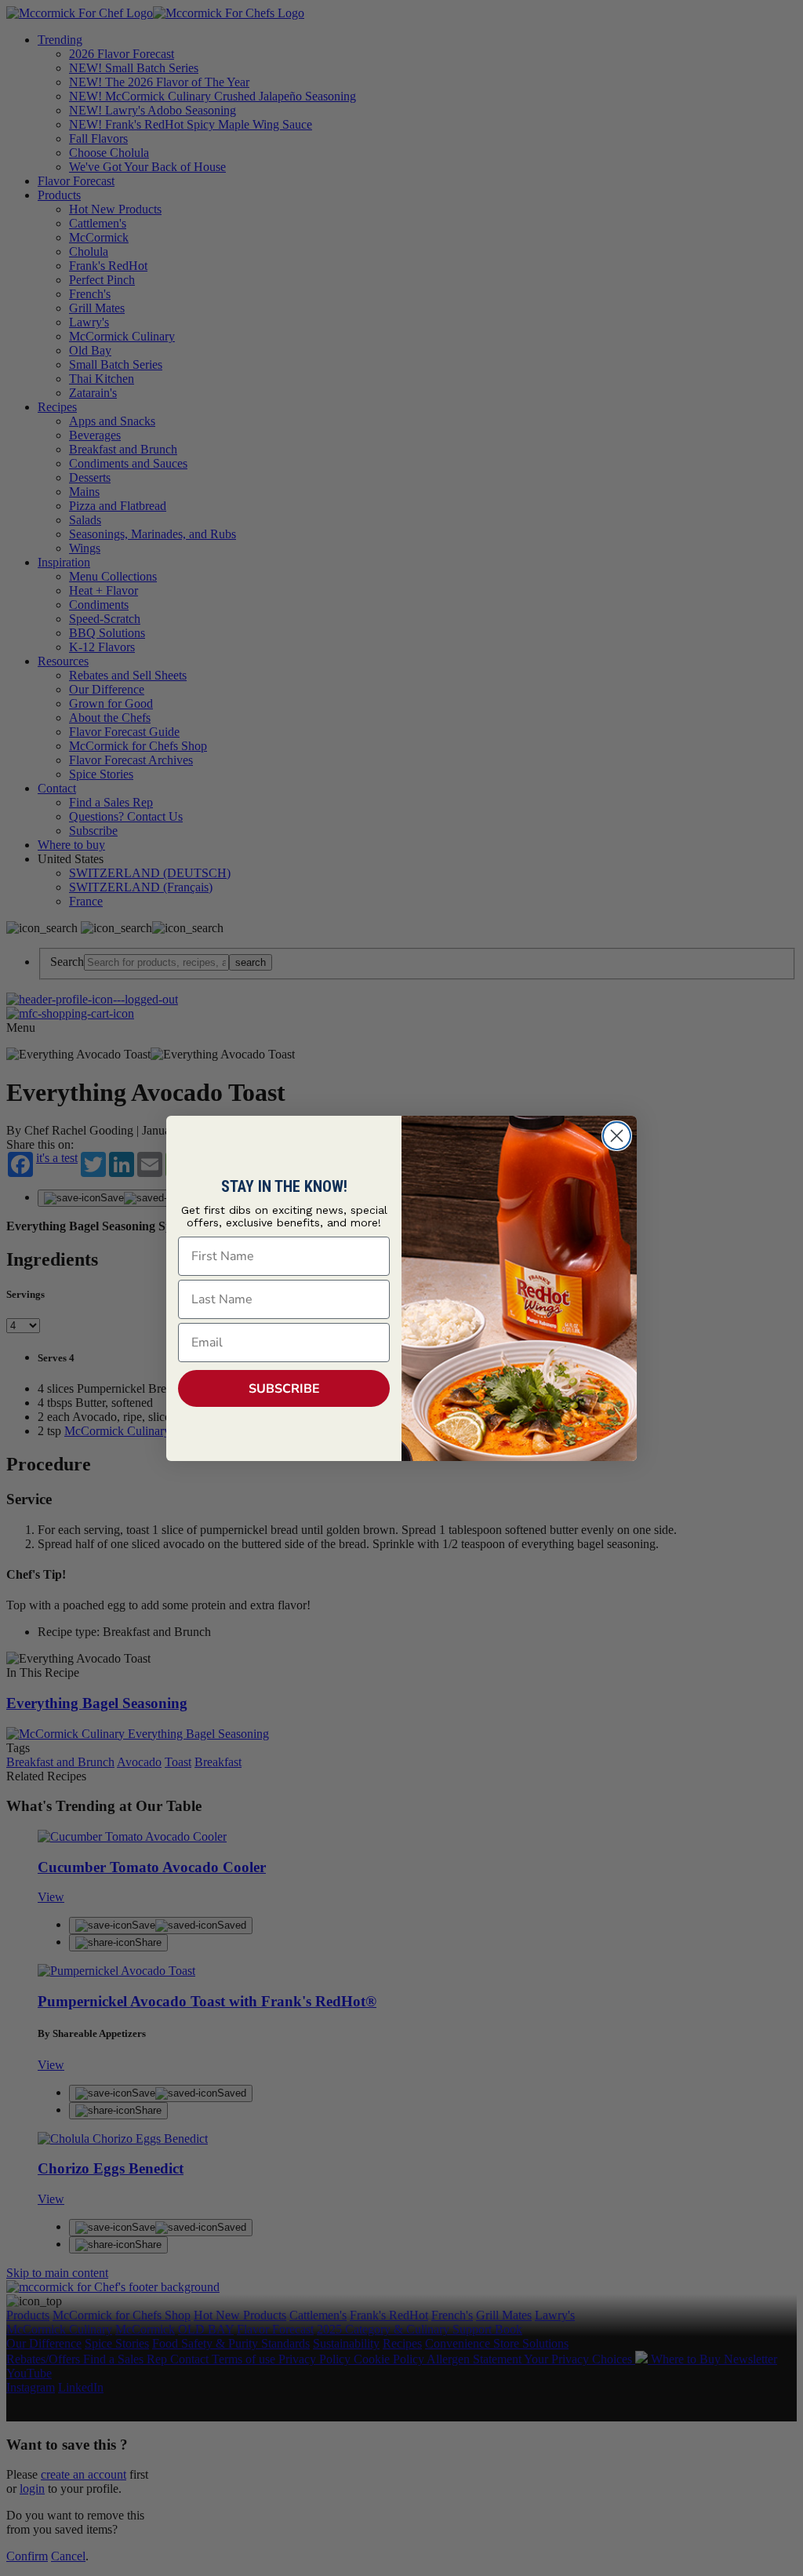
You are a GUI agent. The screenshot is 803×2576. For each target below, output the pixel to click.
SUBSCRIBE (284, 1389)
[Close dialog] (617, 1136)
